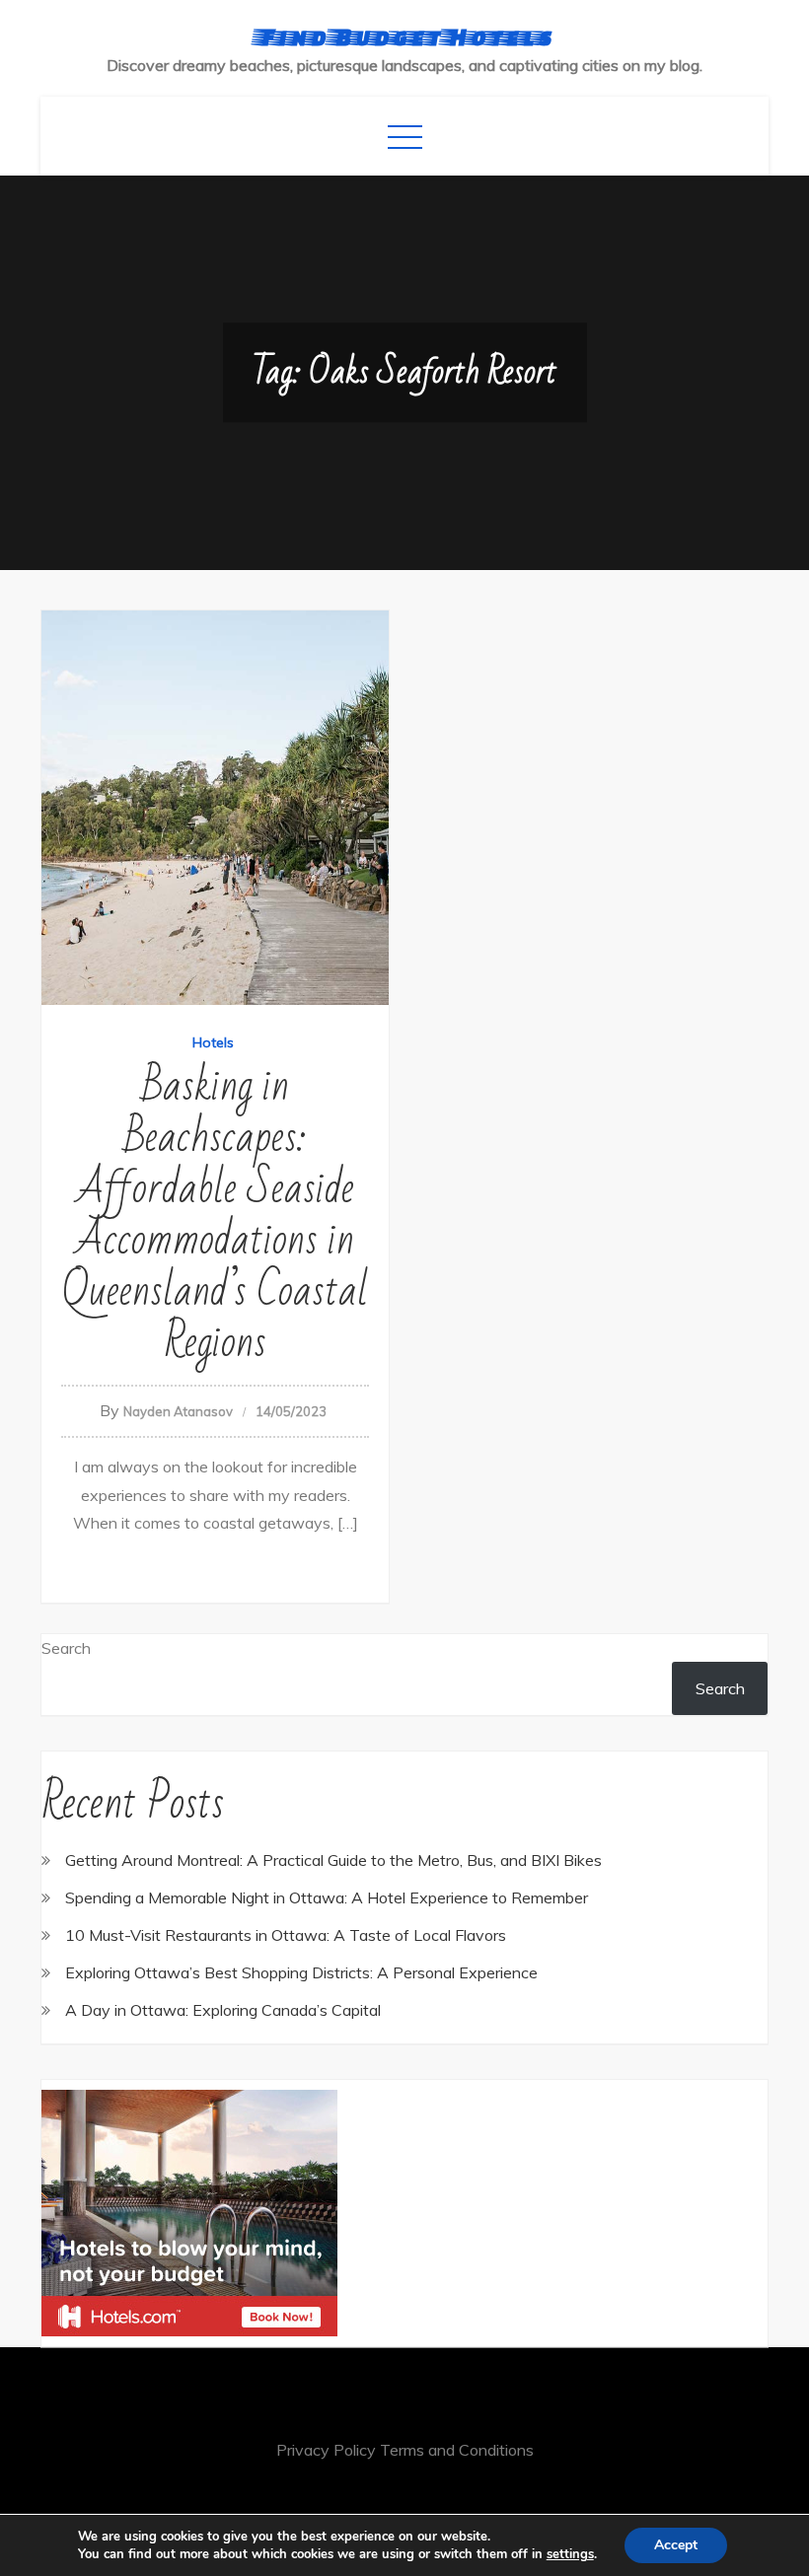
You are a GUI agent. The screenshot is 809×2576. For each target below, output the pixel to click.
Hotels (213, 1042)
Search (66, 1648)
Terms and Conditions (457, 2450)
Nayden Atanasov (178, 1411)
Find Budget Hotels (405, 36)
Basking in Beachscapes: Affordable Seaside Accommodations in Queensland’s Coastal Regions (215, 1215)
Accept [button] (676, 2545)
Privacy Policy (326, 2450)
